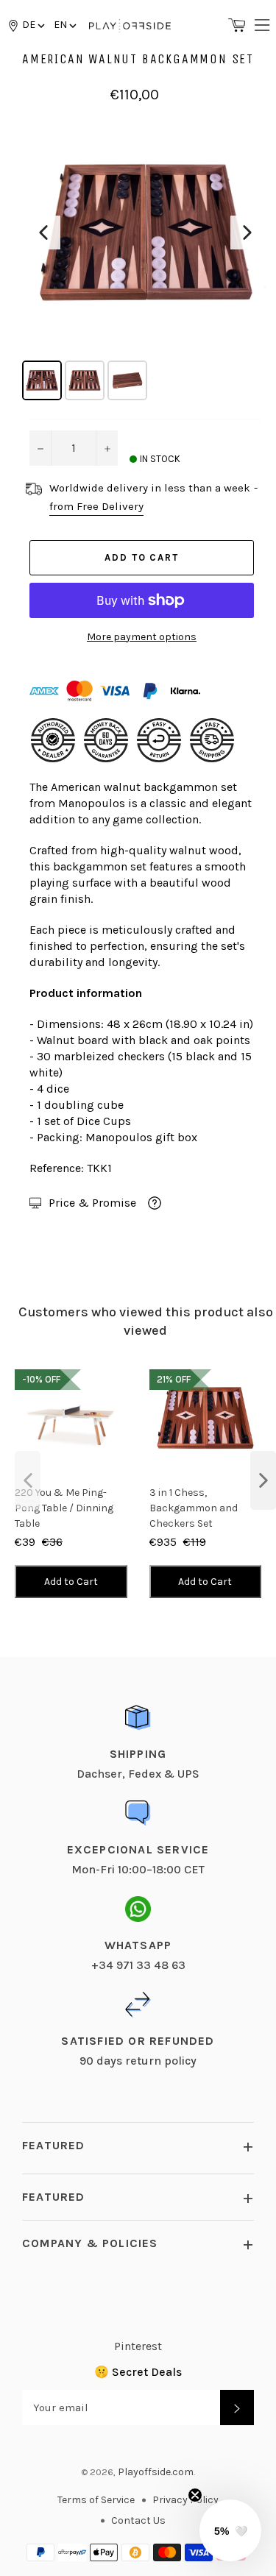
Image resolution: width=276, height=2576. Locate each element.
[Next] (247, 233)
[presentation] (28, 1480)
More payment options (142, 637)
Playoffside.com (156, 2472)
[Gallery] (145, 257)
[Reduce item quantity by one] (40, 448)
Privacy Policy (185, 2500)
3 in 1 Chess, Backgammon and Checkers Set (194, 1508)
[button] (64, 25)
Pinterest (138, 2346)
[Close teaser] (195, 2495)
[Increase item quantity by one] (107, 448)
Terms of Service (96, 2500)
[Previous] (43, 233)
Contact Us (138, 2520)
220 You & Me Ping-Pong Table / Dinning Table (64, 1508)
